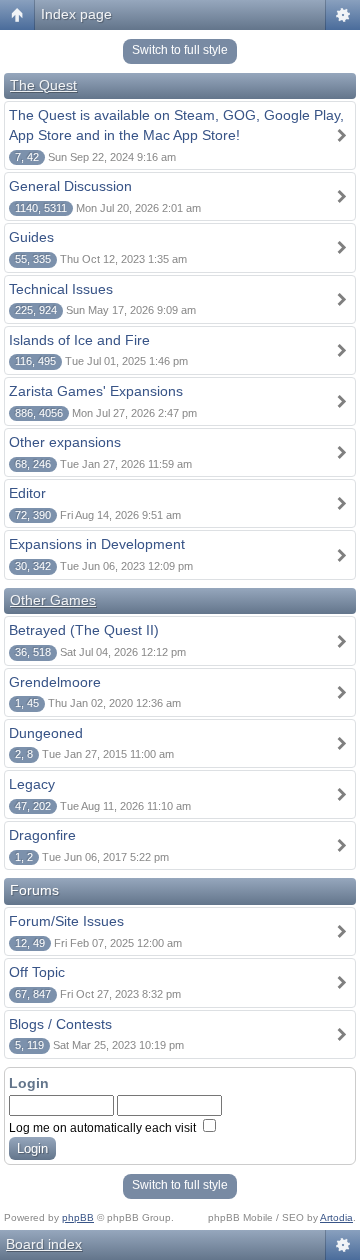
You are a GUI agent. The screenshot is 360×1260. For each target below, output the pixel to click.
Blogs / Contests (60, 1024)
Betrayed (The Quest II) (84, 630)
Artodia (336, 1217)
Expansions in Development (97, 544)
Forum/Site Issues (66, 921)
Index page (76, 14)
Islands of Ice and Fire (79, 340)
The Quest (43, 85)
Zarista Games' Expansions (96, 391)
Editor (27, 493)
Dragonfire (42, 835)
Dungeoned (46, 733)
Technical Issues (61, 289)
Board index (44, 1244)
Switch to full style (180, 50)
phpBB (78, 1217)
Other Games (53, 600)
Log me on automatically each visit (104, 1128)
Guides (31, 237)
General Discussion (70, 186)
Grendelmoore (55, 682)
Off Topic (37, 972)
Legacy (32, 784)
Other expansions (65, 442)
